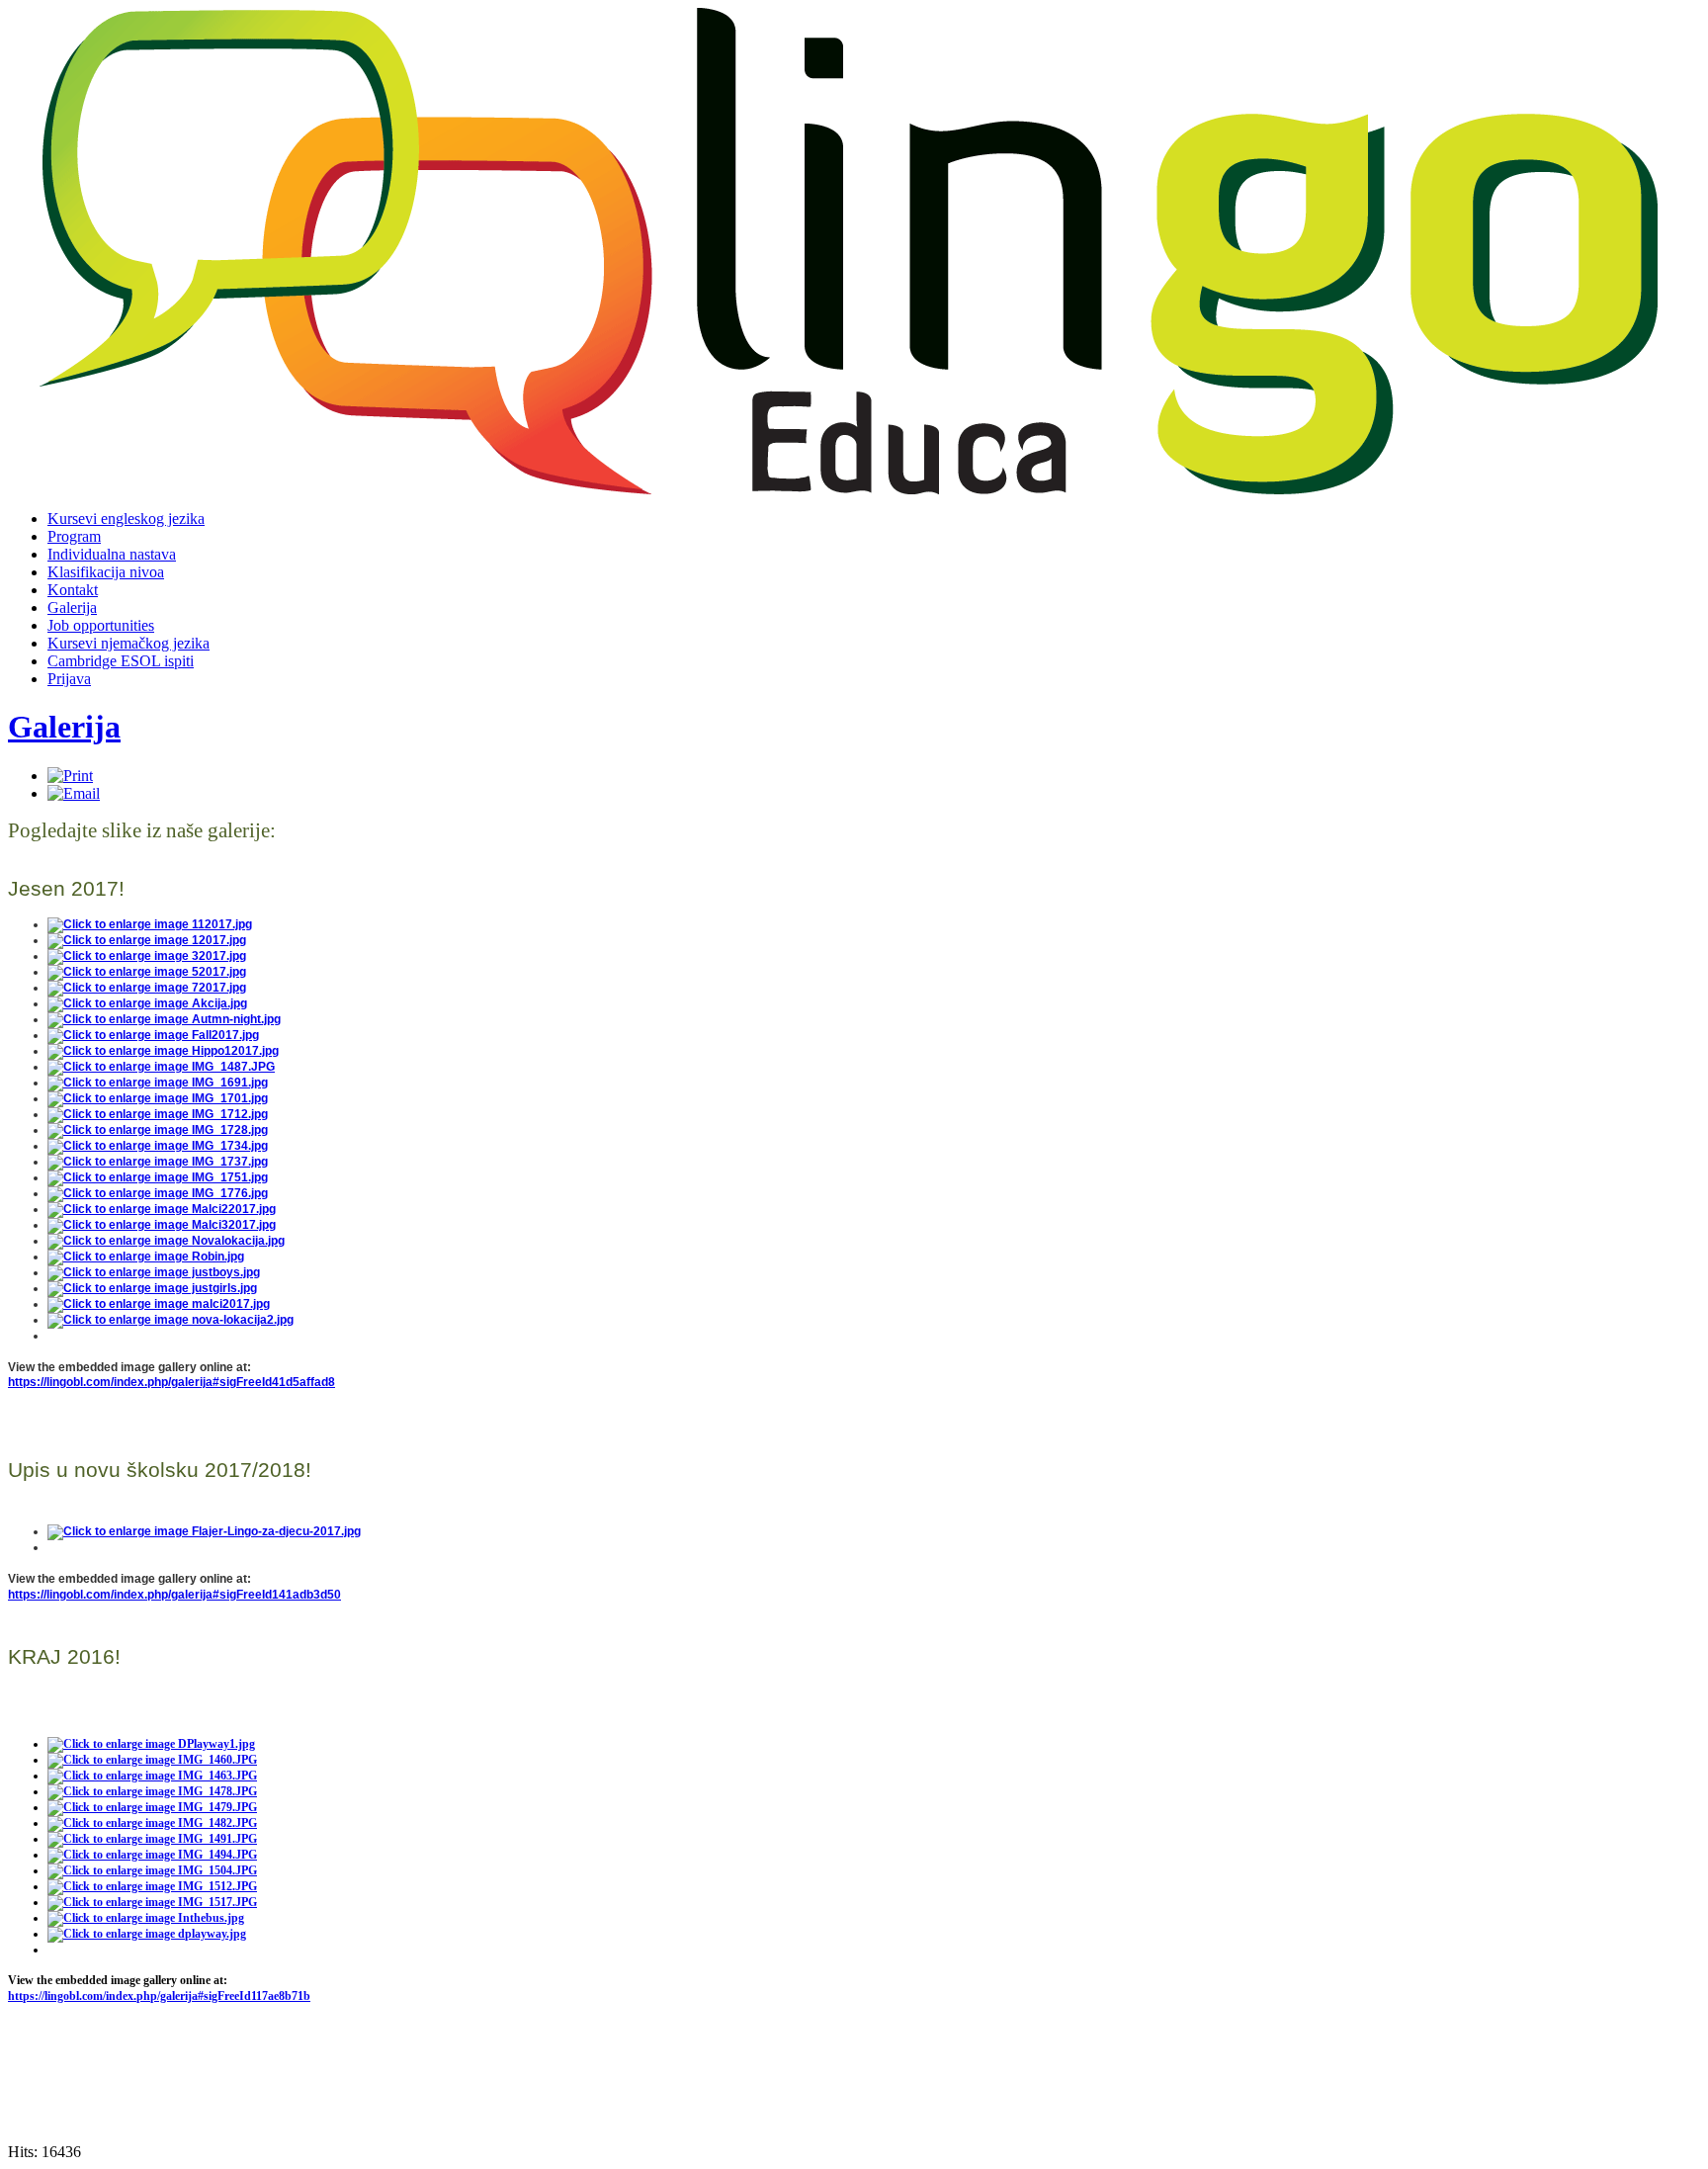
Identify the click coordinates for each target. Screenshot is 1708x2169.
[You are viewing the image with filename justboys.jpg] (154, 1272)
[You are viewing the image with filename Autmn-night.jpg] (164, 1019)
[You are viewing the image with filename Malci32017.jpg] (162, 1225)
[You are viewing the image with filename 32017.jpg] (147, 956)
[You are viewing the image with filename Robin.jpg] (146, 1257)
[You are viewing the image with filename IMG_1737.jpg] (158, 1162)
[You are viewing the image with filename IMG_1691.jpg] (158, 1083)
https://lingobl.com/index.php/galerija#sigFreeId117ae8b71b (159, 1996)
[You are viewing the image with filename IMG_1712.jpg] (158, 1114)
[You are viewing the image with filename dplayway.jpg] (147, 1934)
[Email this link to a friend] (74, 793)
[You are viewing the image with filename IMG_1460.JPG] (152, 1760)
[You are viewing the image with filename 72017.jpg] (147, 988)
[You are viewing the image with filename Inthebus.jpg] (146, 1918)
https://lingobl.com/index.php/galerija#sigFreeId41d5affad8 (171, 1382)
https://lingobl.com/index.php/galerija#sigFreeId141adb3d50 (174, 1595)
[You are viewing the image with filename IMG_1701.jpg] (158, 1098)
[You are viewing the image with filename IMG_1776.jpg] (158, 1193)
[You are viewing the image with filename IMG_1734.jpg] (158, 1146)
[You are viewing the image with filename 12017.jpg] (147, 940)
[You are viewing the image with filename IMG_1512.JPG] (152, 1886)
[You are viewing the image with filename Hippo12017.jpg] (163, 1051)
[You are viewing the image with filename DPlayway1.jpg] (151, 1744)
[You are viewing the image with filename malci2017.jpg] (159, 1304)
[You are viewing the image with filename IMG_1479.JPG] (152, 1807)
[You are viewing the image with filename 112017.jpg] (150, 924)
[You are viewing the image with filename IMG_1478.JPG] (152, 1791)
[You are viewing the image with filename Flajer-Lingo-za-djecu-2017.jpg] (204, 1531)
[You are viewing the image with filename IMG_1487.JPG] (161, 1067)
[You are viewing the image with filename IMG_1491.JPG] (152, 1839)
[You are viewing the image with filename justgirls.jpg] (152, 1288)
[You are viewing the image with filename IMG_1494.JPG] (152, 1855)
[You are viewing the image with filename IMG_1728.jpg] (158, 1130)
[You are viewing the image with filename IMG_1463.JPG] (152, 1776)
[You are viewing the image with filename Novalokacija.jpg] (166, 1241)
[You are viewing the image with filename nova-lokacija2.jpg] (171, 1320)
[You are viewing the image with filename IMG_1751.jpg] (158, 1177)
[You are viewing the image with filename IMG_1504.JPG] (152, 1870)
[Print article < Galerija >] (70, 776)
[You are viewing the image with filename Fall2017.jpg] (153, 1035)
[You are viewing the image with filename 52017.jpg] (147, 972)
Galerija (64, 727)
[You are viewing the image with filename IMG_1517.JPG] (152, 1902)
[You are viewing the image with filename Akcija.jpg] (147, 1003)
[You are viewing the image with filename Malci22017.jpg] (162, 1209)
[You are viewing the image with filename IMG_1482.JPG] (152, 1823)
